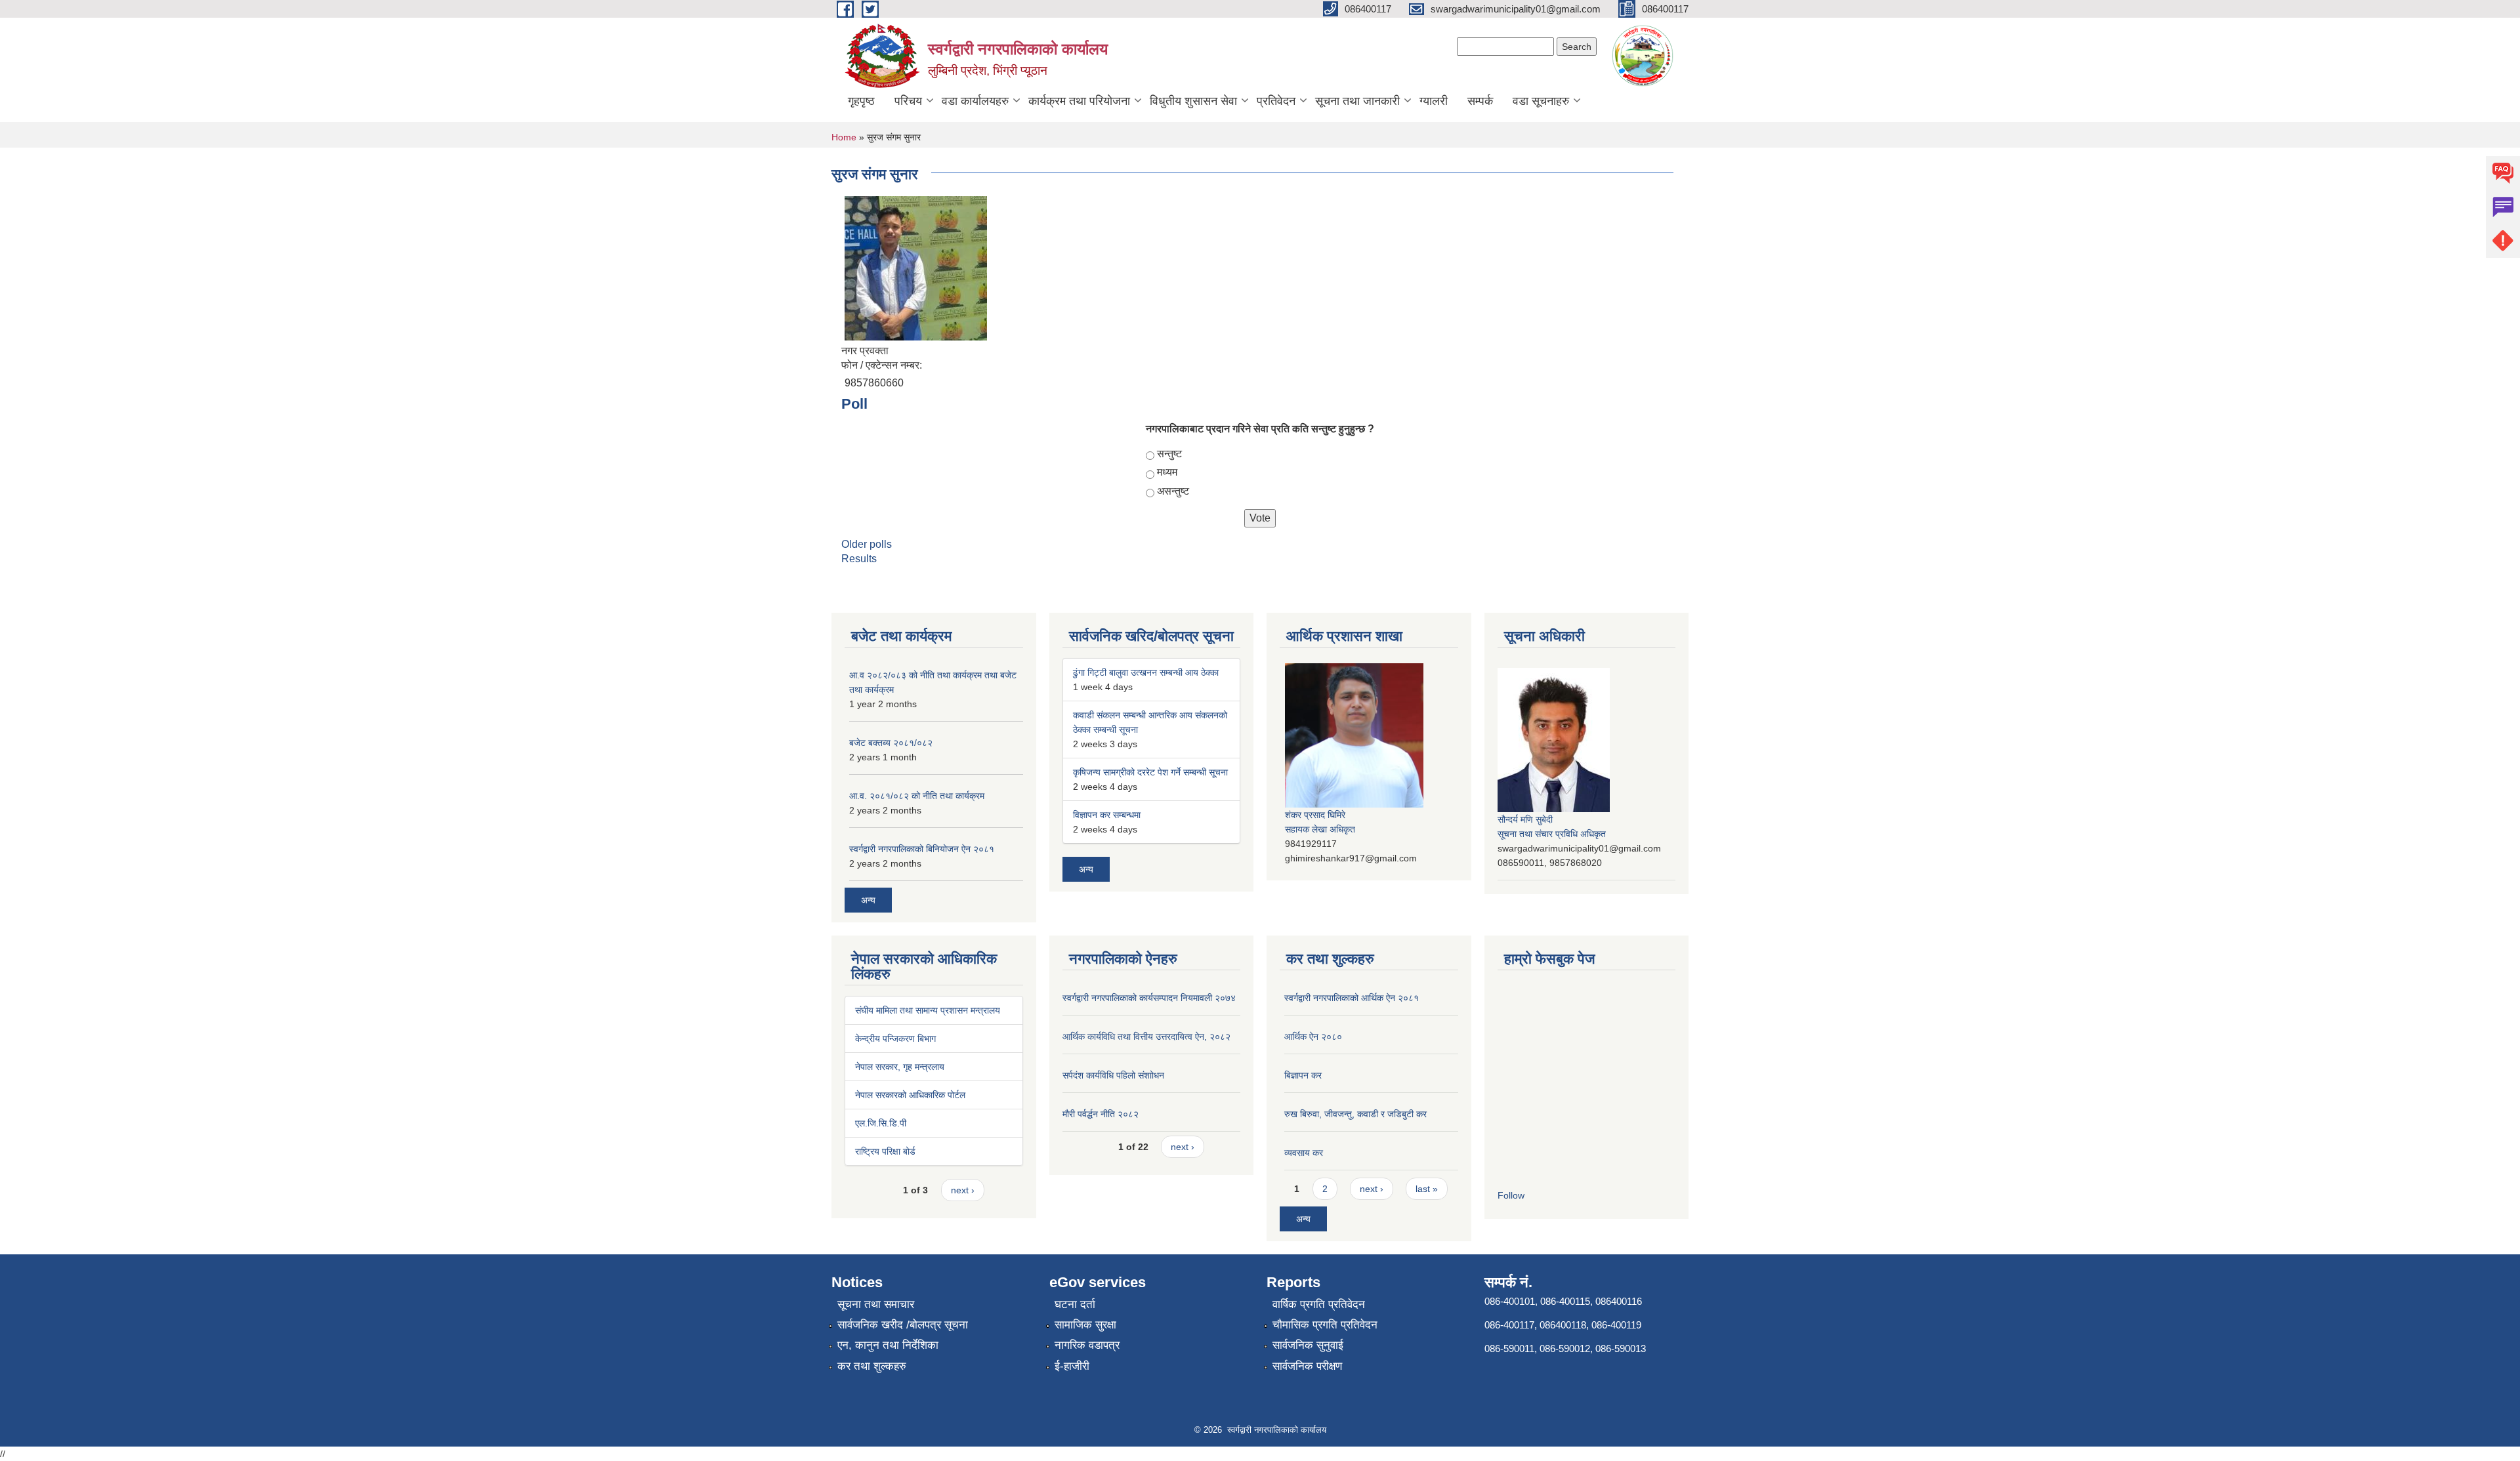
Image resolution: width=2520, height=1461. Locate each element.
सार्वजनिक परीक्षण (1307, 1366)
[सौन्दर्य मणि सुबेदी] (1554, 739)
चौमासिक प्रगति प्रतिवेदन (1325, 1325)
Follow (1511, 1195)
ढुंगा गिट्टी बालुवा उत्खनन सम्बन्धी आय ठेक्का (1146, 672)
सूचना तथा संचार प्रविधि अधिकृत (1552, 834)
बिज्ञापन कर (1303, 1075)
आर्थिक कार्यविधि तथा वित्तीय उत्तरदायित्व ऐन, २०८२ (1146, 1037)
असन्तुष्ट (1173, 491)
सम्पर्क (1480, 101)
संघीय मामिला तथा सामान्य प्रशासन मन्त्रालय (928, 1010)
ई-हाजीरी (1072, 1366)
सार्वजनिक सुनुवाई (1308, 1345)
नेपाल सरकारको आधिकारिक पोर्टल (910, 1095)
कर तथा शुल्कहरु (872, 1366)
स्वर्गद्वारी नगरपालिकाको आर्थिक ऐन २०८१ (1352, 998)
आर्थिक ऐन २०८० (1313, 1037)
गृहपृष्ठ (861, 101)
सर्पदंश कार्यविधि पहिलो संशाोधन (1113, 1075)
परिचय (908, 101)
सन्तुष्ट (1169, 454)
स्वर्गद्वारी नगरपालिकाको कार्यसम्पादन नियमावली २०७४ (1149, 998)
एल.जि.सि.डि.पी (881, 1123)
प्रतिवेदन (1276, 101)
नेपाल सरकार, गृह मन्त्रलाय (900, 1067)
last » (1427, 1189)
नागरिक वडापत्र (1087, 1345)
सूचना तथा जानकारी (1357, 101)
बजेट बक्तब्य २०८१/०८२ (891, 743)
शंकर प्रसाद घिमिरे (1315, 815)
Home (844, 137)
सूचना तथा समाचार (876, 1305)
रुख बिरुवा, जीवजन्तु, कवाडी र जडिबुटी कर (1355, 1114)
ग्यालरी (1434, 101)
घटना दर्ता (1075, 1305)
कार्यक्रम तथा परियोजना (1079, 101)
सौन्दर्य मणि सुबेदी (1525, 819)
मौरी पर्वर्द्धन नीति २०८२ (1101, 1114)
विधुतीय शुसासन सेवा (1193, 101)
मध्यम (1167, 472)
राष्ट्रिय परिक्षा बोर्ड (885, 1151)
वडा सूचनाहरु (1541, 101)
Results (859, 559)
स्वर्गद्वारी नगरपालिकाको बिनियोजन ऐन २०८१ (922, 849)
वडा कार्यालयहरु (975, 101)
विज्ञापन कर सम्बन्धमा (1107, 815)
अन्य (868, 900)
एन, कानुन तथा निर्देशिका (888, 1345)
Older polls (867, 544)
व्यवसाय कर (1304, 1153)
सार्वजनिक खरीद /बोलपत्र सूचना (903, 1325)
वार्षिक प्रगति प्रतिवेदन (1319, 1305)
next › (963, 1190)
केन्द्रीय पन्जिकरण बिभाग (895, 1039)
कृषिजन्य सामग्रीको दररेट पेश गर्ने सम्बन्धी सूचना (1150, 772)
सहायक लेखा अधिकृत (1320, 829)
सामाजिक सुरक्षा (1085, 1325)
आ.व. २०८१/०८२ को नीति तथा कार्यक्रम (917, 796)
